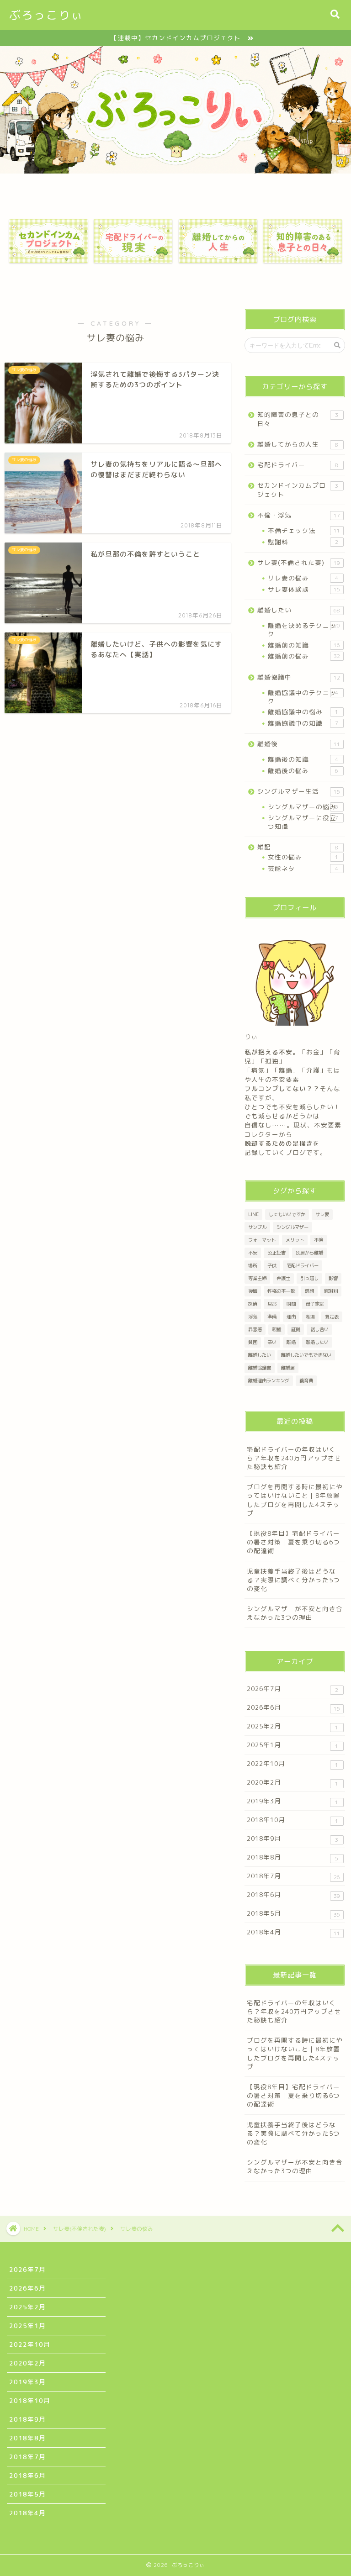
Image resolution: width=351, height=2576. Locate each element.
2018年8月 (292, 1857)
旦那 (272, 1304)
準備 (272, 1317)
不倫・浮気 (298, 515)
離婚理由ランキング (269, 1380)
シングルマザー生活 (298, 791)
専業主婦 (257, 1278)
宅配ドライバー (298, 465)
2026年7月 (292, 1689)
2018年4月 (293, 1932)
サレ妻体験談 (304, 589)
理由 (291, 1317)
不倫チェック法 (304, 530)
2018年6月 (293, 1895)
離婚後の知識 (303, 759)
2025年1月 (292, 1745)
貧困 (253, 1342)
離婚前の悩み (304, 656)
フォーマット (262, 1240)
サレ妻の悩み (303, 578)
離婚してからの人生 (298, 444)
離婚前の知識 (304, 645)
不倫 (319, 1240)
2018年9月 (292, 1839)
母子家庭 (315, 1304)
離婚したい (298, 610)
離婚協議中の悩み (303, 712)
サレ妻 (322, 1214)
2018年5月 (293, 1914)
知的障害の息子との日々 (298, 419)
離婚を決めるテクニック (304, 630)
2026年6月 (293, 1708)
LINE (253, 1214)
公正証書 (277, 1253)
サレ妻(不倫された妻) (298, 562)
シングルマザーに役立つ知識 (303, 822)
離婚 (291, 1342)
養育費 (306, 1380)
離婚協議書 (260, 1368)
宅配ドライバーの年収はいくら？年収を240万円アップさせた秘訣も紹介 (294, 1458)
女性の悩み (303, 857)
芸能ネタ (303, 868)
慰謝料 (303, 542)
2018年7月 (293, 1876)
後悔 (253, 1291)
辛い (272, 1342)
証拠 (296, 1329)
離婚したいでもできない (306, 1355)
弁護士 (283, 1278)
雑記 (298, 847)
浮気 (253, 1317)
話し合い (319, 1329)
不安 (253, 1253)
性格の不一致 (281, 1291)
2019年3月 (292, 1801)
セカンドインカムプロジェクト (298, 490)
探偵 (253, 1304)
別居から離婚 (309, 1253)
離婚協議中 (298, 677)
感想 (309, 1291)
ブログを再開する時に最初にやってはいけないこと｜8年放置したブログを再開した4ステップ (295, 1500)
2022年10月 (292, 1764)
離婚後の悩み (303, 771)
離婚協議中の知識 (303, 723)
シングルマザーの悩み (303, 807)
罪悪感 (255, 1329)
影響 (333, 1278)
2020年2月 (292, 1783)
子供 (272, 1265)
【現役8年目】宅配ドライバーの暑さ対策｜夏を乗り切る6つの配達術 (293, 1542)
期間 (291, 1304)
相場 (310, 1317)
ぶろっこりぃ (46, 15)
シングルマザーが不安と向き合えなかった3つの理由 (295, 1613)
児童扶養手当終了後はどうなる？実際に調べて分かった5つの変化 (293, 1580)
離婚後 (298, 744)
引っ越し (309, 1278)
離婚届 (288, 1368)
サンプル (257, 1227)
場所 (253, 1265)
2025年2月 (292, 1726)
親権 (277, 1329)
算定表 (332, 1317)
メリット (295, 1240)
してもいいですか (287, 1214)
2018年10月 (292, 1820)
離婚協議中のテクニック (303, 697)
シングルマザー (292, 1227)
